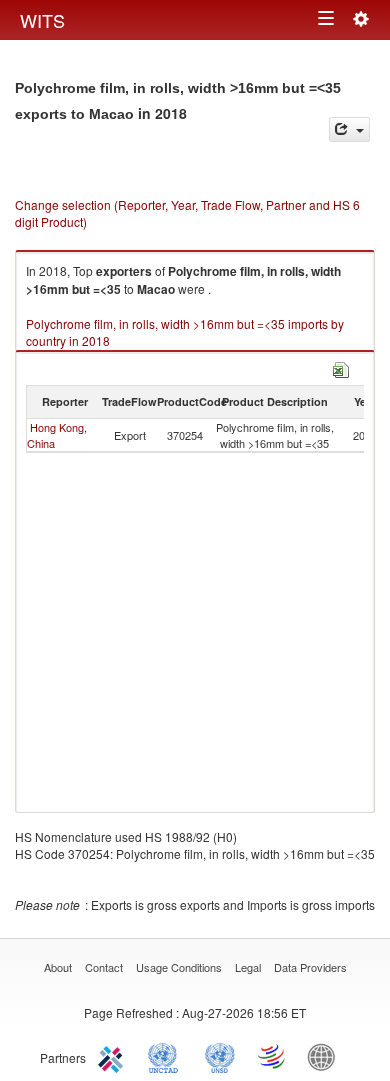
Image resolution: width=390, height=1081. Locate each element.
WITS (42, 20)
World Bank (326, 1056)
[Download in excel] (341, 367)
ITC (114, 1056)
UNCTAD (167, 1056)
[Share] (349, 129)
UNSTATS (220, 1056)
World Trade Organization (273, 1056)
